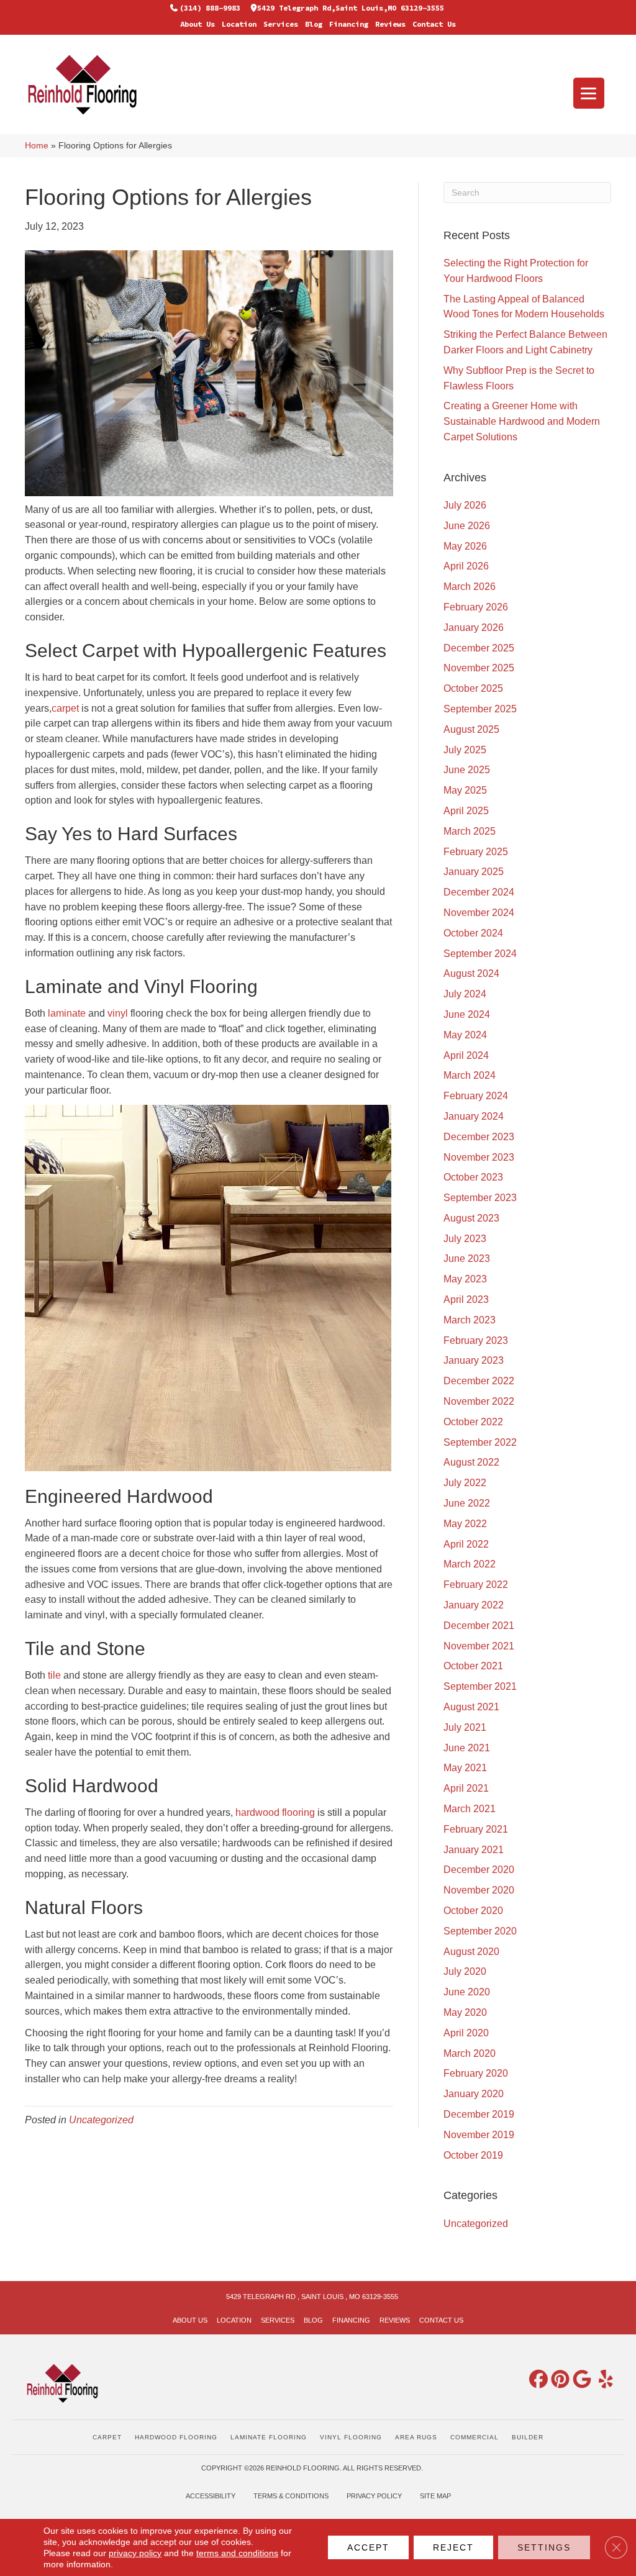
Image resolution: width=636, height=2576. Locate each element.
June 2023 (467, 1259)
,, (351, 8)
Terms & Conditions (291, 2496)
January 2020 (474, 2094)
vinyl (118, 1013)
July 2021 (465, 1727)
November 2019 (479, 2135)
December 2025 (479, 648)
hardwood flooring (275, 1812)
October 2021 (473, 1666)
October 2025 (473, 688)
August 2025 (471, 729)
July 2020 (465, 1971)
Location (239, 24)
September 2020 (480, 1931)
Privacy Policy (374, 2496)
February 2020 (476, 2073)
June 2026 (467, 526)
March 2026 (470, 587)
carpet (65, 708)
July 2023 (465, 1239)
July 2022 (465, 1483)
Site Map (435, 2496)
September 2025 (480, 709)
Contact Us (434, 24)
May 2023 (465, 1279)
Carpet (107, 2437)
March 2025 (470, 831)
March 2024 (470, 1075)
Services (281, 24)
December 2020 (479, 1870)
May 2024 (465, 1035)
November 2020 (479, 1890)
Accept (368, 2547)
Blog (314, 24)
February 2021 (476, 1829)
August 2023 (471, 1218)
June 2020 (467, 1992)
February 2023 (476, 1340)
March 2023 (470, 1320)
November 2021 (479, 1646)
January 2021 (474, 1850)
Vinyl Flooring (351, 2437)
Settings (544, 2547)
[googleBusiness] (579, 2380)
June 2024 (467, 1014)
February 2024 (476, 1096)
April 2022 (466, 1544)
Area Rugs (416, 2437)
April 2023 (466, 1299)
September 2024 (480, 954)
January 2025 (474, 872)
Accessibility (211, 2496)
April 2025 (466, 811)
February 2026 (476, 607)
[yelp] (601, 2380)
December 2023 (479, 1137)
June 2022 (467, 1503)
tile (54, 1675)
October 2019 (473, 2155)
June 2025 (467, 770)
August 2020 (471, 1952)
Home (37, 146)
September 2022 (480, 1442)
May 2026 (465, 546)
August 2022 (471, 1462)
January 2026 (474, 628)
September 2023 (480, 1198)
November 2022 (479, 1401)
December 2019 (479, 2114)
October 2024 (473, 933)
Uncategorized (101, 2120)
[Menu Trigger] (589, 93)
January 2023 (474, 1360)
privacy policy (135, 2553)
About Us (198, 24)
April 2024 (466, 1055)
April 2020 (466, 2033)
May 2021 (465, 1768)
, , (312, 2297)
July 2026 (465, 505)
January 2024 (474, 1116)
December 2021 (479, 1626)
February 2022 (476, 1585)
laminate (67, 1013)
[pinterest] (558, 2380)
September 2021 (480, 1686)
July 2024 (465, 994)
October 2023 (473, 1177)
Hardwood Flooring (176, 2437)
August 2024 (471, 973)
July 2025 (465, 750)
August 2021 (471, 1707)
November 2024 (479, 913)
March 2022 (470, 1564)
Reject (453, 2547)
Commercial (475, 2437)
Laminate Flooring (269, 2437)
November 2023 (479, 1157)
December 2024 (479, 892)
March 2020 (470, 2053)
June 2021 (467, 1748)
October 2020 (473, 1911)
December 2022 (479, 1381)
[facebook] (536, 2380)
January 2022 (474, 1605)
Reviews (390, 24)
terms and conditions (237, 2553)
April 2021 (466, 1788)
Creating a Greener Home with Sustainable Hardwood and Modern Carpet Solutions (522, 421)
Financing (349, 24)
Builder (528, 2437)
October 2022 (473, 1422)
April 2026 (466, 566)
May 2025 (465, 790)
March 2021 (470, 1809)
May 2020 (465, 2012)
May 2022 (465, 1524)
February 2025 (476, 852)
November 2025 (479, 668)
